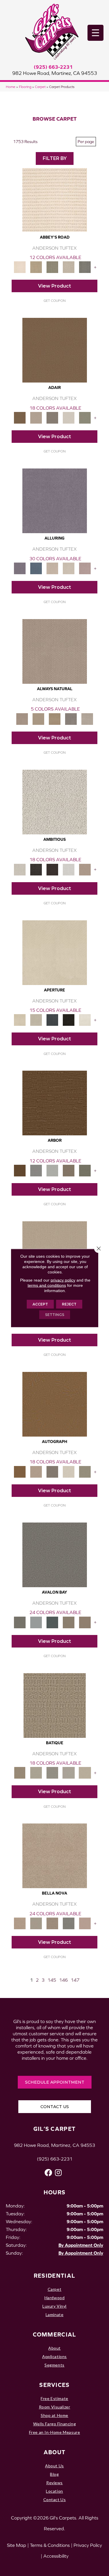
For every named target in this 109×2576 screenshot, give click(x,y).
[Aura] (55, 199)
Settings (55, 1315)
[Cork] (38, 719)
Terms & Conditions (50, 2545)
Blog (54, 2474)
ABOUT (55, 2452)
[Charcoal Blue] (52, 1622)
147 (75, 1980)
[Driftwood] (69, 1170)
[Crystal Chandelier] (85, 1772)
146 (63, 1980)
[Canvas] (55, 802)
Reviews (54, 2483)
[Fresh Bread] (85, 869)
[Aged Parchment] (55, 1705)
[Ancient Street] (36, 1772)
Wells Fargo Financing (54, 2424)
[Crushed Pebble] (69, 1772)
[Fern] (85, 1170)
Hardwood (55, 2298)
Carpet (40, 87)
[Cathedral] (52, 1772)
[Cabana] (36, 1923)
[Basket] (55, 651)
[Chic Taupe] (69, 267)
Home (11, 87)
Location (54, 2491)
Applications (54, 2356)
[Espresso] (69, 1020)
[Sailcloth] (55, 719)
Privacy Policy (88, 2545)
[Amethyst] (55, 500)
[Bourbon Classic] (55, 350)
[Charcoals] (36, 869)
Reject (69, 1304)
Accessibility (56, 2556)
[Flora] (85, 1923)
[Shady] (71, 719)
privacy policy (63, 1280)
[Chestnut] (55, 1103)
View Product (54, 286)
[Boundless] (52, 267)
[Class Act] (52, 417)
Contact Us (55, 2500)
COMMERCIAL (55, 2334)
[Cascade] (52, 1923)
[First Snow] (85, 1020)
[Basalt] (52, 568)
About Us (54, 2466)
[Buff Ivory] (55, 952)
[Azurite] (36, 568)
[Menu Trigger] (95, 33)
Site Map (17, 2545)
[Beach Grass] (55, 1855)
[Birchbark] (69, 568)
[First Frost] (69, 869)
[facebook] (48, 2173)
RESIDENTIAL (54, 2275)
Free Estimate (54, 2398)
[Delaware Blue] (85, 267)
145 (52, 1980)
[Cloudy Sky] (36, 1170)
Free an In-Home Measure (55, 2432)
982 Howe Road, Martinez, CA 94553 (55, 73)
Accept (40, 1304)
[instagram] (58, 2173)
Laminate (55, 2315)
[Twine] (87, 719)
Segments (54, 2365)
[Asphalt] (55, 1554)
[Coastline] (52, 1170)
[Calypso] (36, 1622)
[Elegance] (69, 417)
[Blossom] (85, 568)
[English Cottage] (85, 417)
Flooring (25, 87)
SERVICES (54, 2385)
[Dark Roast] (52, 869)
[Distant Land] (85, 1622)
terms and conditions (47, 1285)
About (54, 2348)
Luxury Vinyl (54, 2306)
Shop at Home (54, 2415)
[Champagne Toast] (36, 417)
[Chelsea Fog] (69, 1923)
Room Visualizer (55, 2407)
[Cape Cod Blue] (52, 1020)
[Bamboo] (36, 267)
